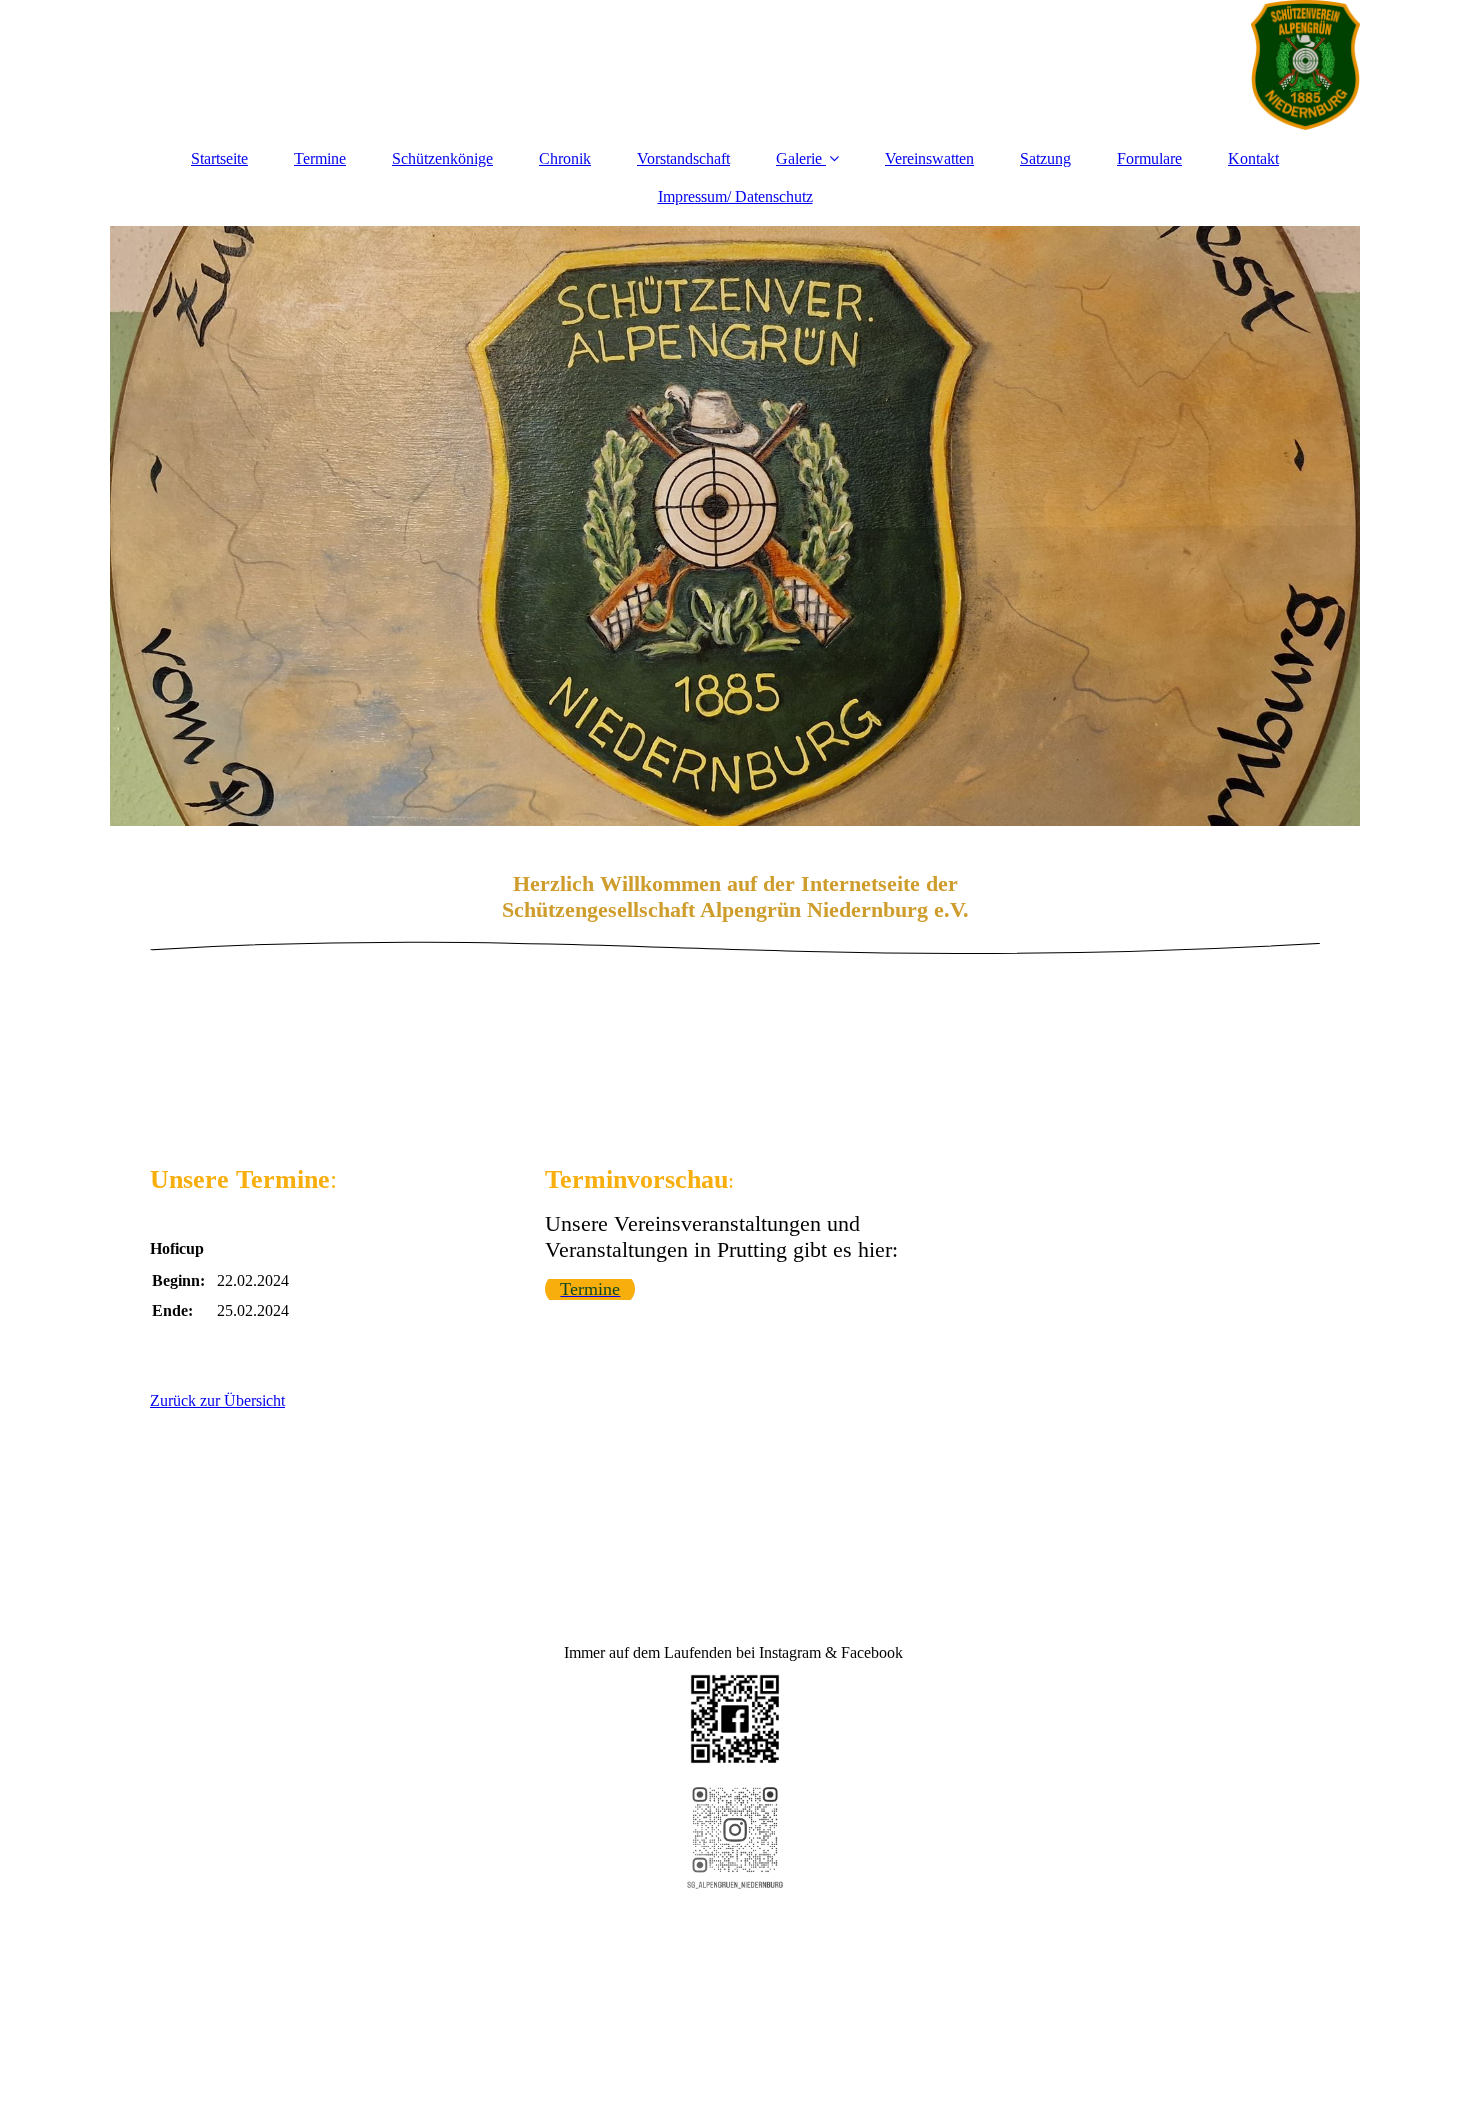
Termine (320, 158)
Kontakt (1253, 158)
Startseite (219, 158)
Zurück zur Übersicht (217, 1400)
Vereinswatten (929, 158)
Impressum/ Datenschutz (735, 196)
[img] (735, 65)
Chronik (565, 158)
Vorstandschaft (683, 158)
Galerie (799, 158)
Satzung (1045, 158)
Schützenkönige (442, 158)
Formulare (1149, 158)
